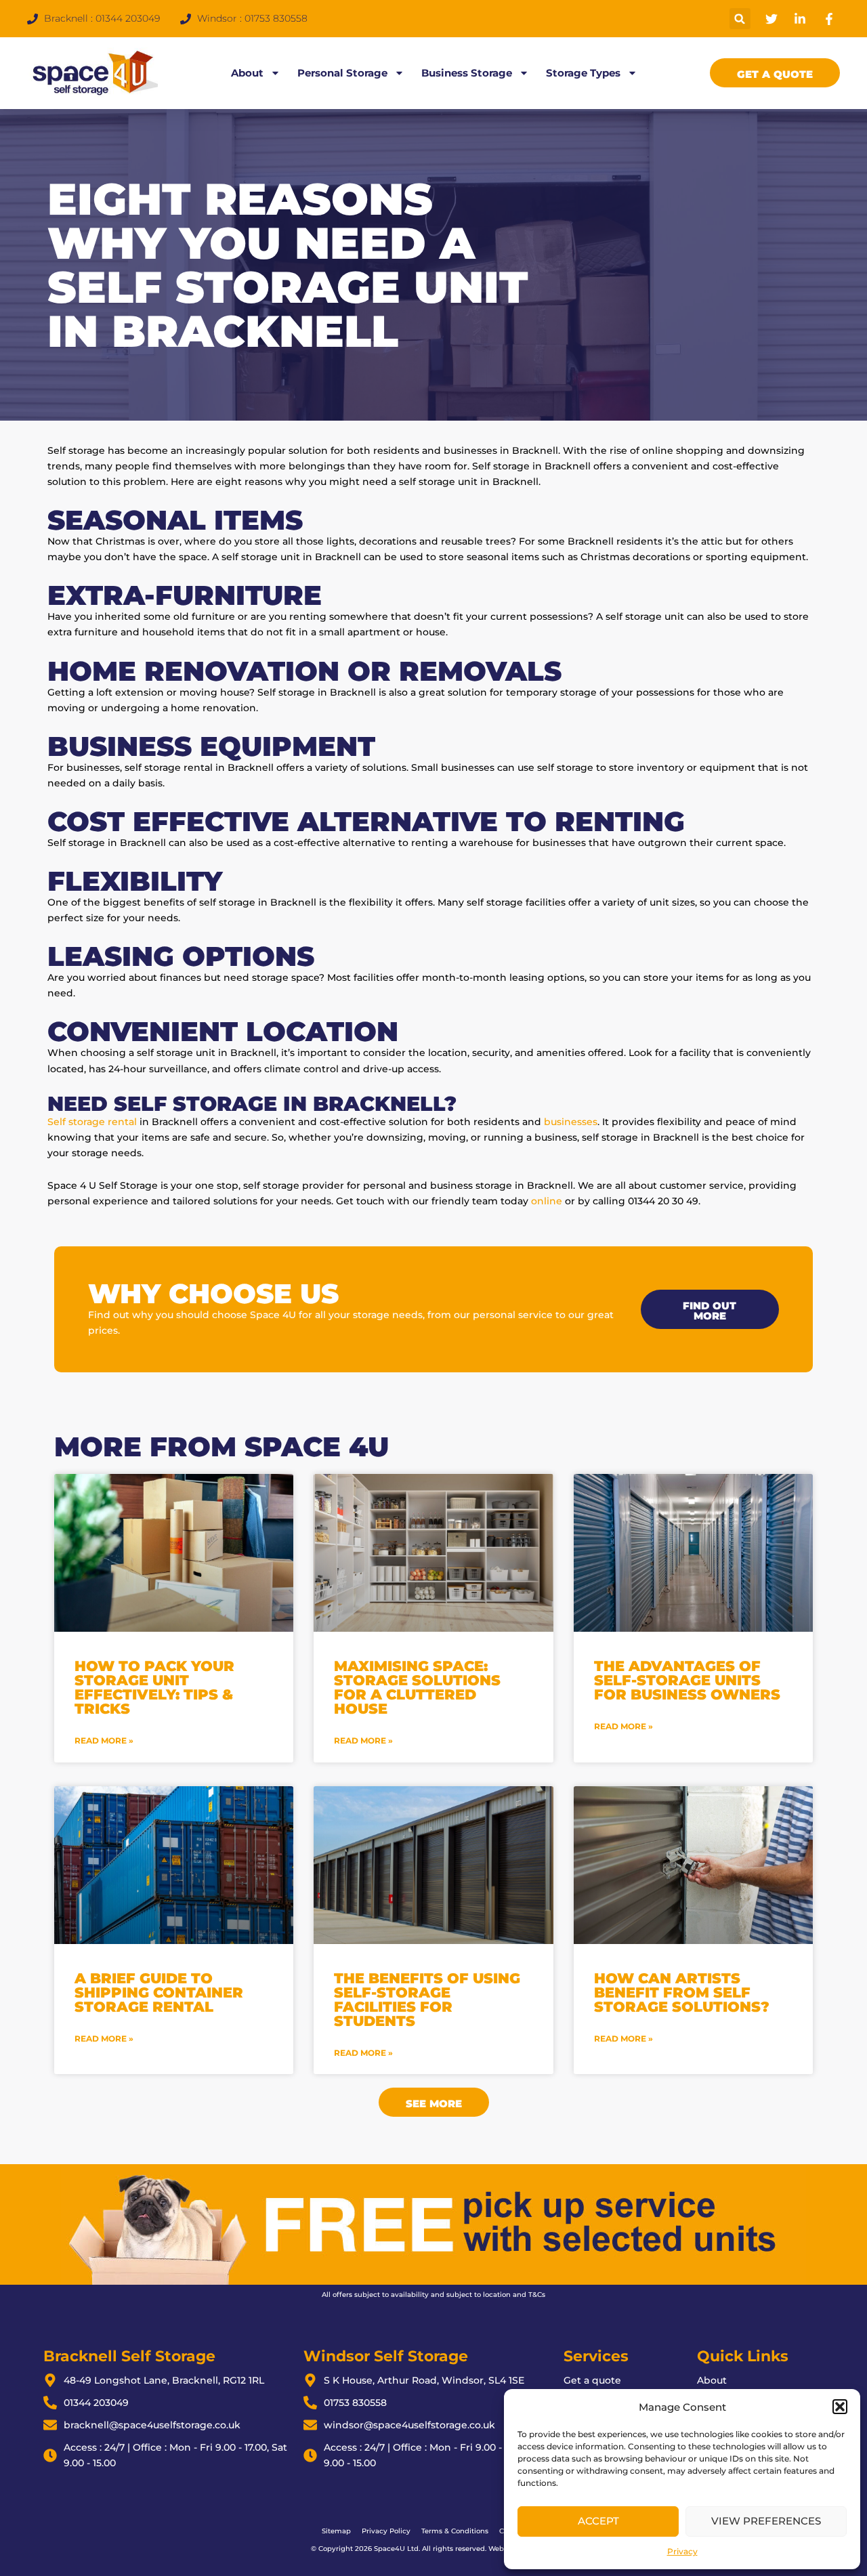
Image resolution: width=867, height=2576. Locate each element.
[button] (840, 2407)
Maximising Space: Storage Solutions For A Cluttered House (417, 1687)
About (247, 73)
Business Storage (467, 73)
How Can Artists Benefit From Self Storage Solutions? (682, 1992)
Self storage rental (92, 1122)
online (547, 1201)
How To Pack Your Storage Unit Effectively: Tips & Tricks (154, 1687)
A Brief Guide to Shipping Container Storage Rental (159, 1992)
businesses (571, 1122)
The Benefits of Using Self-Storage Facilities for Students (427, 2000)
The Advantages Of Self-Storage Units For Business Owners (687, 1680)
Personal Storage (342, 73)
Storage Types (583, 73)
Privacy (682, 2551)
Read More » (104, 1740)
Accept (598, 2521)
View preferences (766, 2521)
